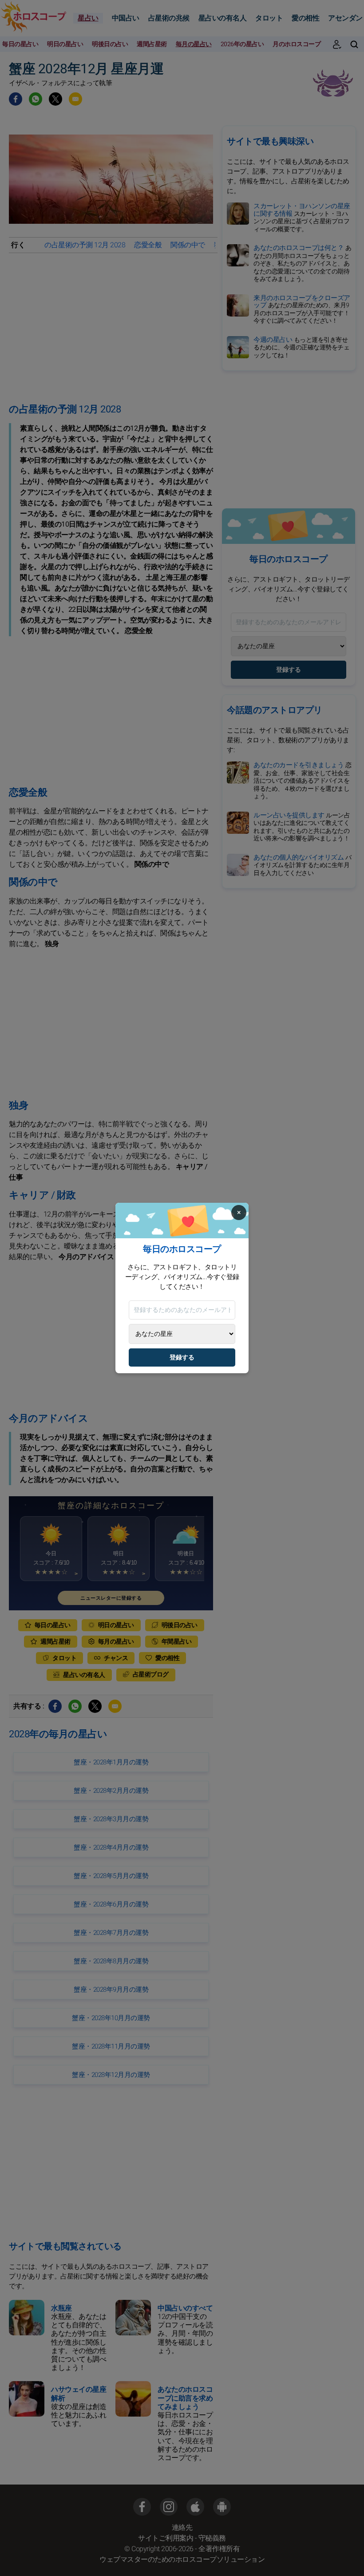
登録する (182, 1357)
